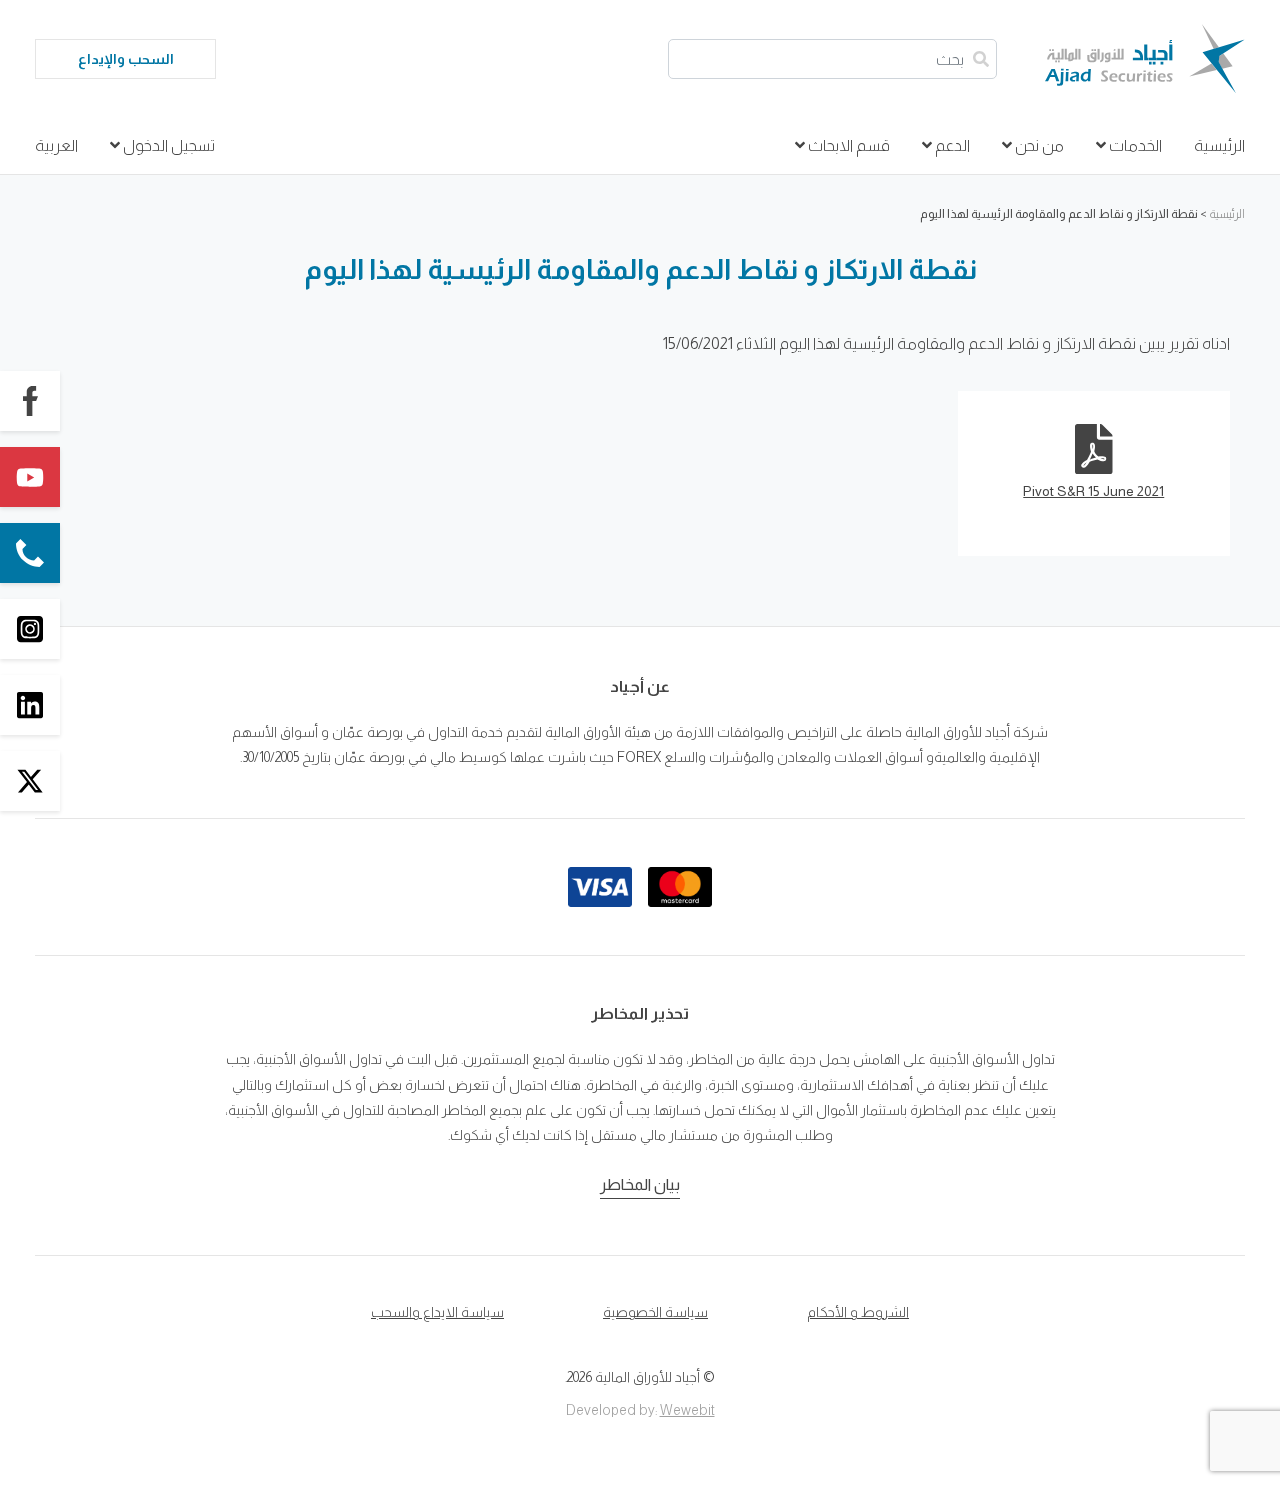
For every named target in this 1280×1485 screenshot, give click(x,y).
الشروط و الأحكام (858, 1312)
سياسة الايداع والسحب (437, 1312)
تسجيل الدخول (167, 145)
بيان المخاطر (640, 1184)
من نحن (1038, 145)
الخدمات (1134, 145)
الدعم (951, 145)
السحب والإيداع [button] (126, 59)
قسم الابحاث (847, 145)
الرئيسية (1219, 145)
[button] (30, 401)
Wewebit (687, 1410)
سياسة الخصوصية (655, 1312)
